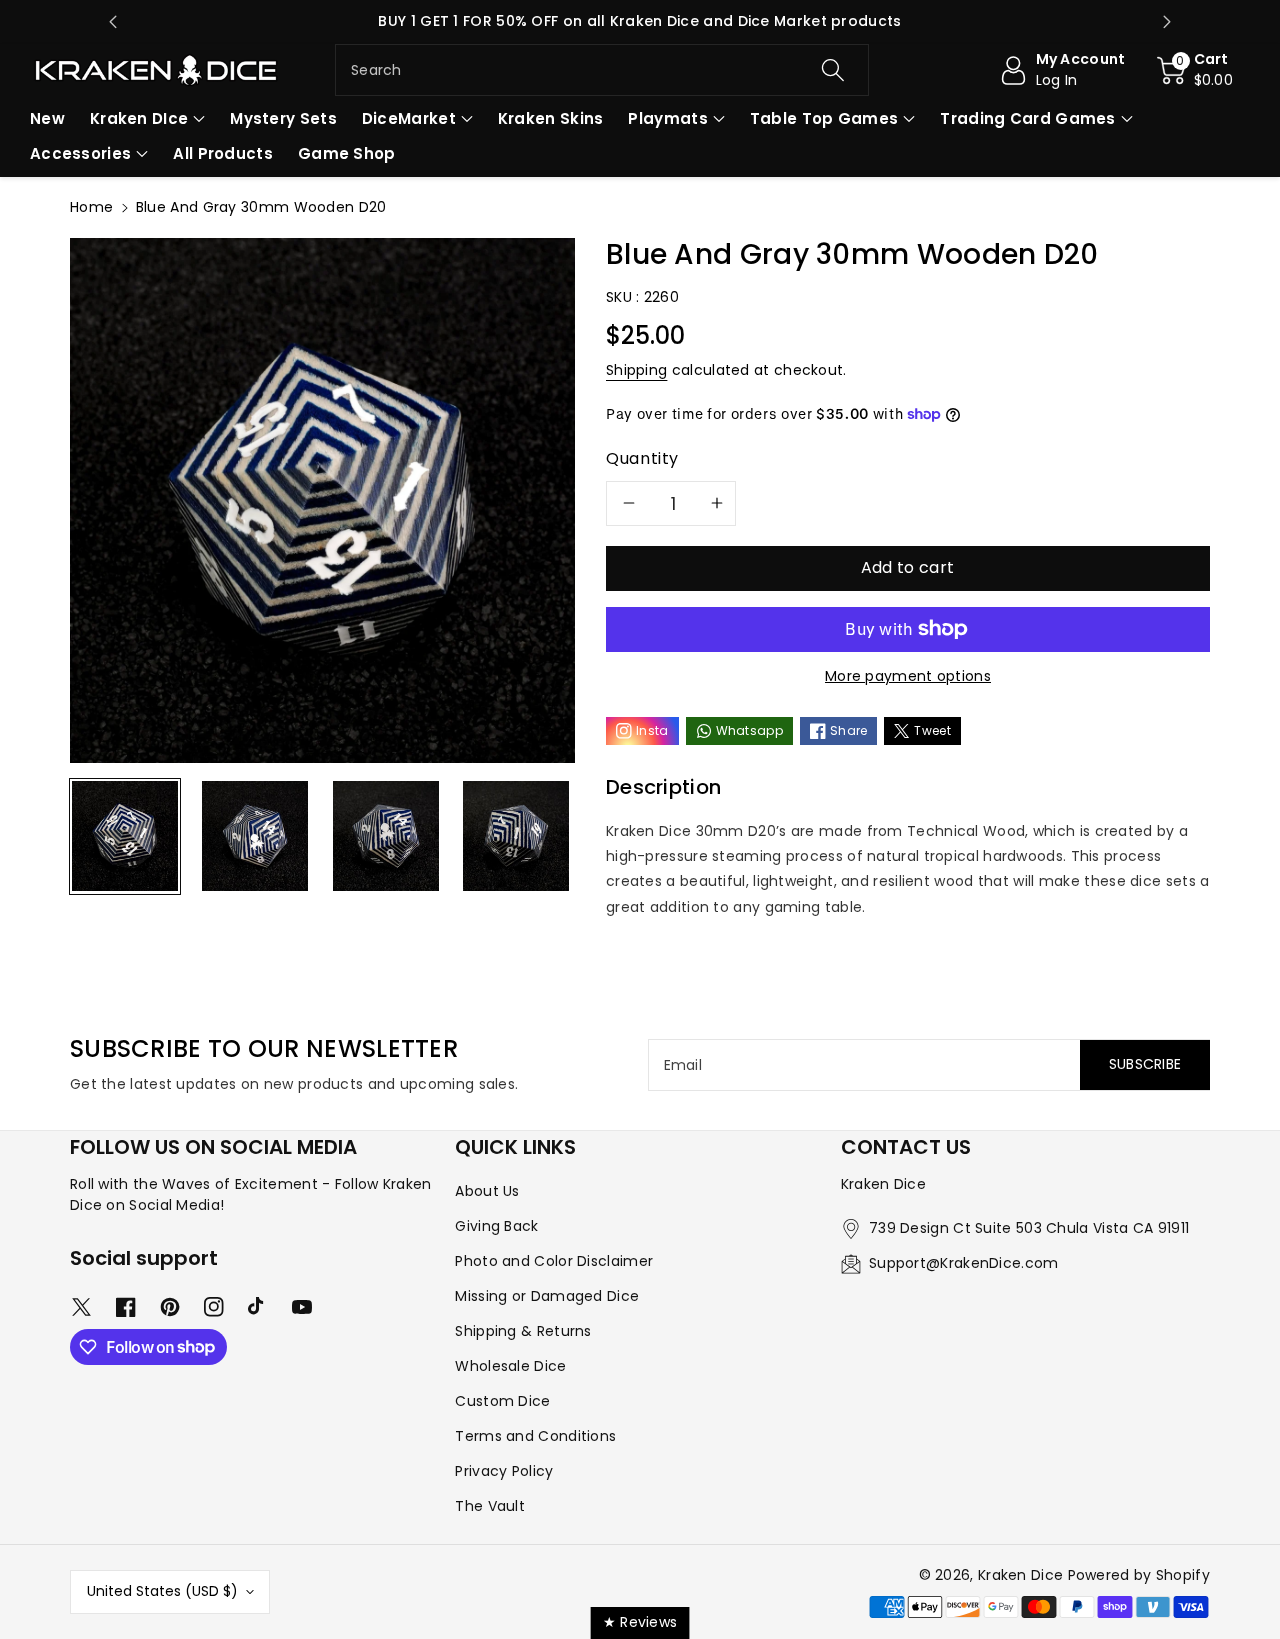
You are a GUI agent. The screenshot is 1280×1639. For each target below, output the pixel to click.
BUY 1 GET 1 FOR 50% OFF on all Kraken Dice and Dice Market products (639, 21)
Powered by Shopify (1139, 1575)
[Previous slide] (113, 22)
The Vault (490, 1506)
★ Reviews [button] (640, 1622)
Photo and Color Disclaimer (554, 1261)
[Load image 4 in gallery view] (516, 836)
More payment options (908, 676)
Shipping (636, 370)
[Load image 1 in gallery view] (125, 836)
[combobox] (602, 70)
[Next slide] (1167, 22)
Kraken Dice (1020, 1575)
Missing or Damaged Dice (547, 1296)
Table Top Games (824, 118)
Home (91, 207)
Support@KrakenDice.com (964, 1263)
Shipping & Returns (523, 1331)
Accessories (80, 153)
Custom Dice (502, 1401)
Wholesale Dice (510, 1366)
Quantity (642, 458)
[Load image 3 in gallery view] (386, 836)
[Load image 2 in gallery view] (255, 836)
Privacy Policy (504, 1471)
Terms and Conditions (535, 1436)
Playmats (667, 118)
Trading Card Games (1027, 118)
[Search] (832, 70)
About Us (487, 1191)
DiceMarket (409, 118)
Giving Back (496, 1226)
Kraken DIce (139, 118)
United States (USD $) (162, 1591)
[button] (1195, 70)
